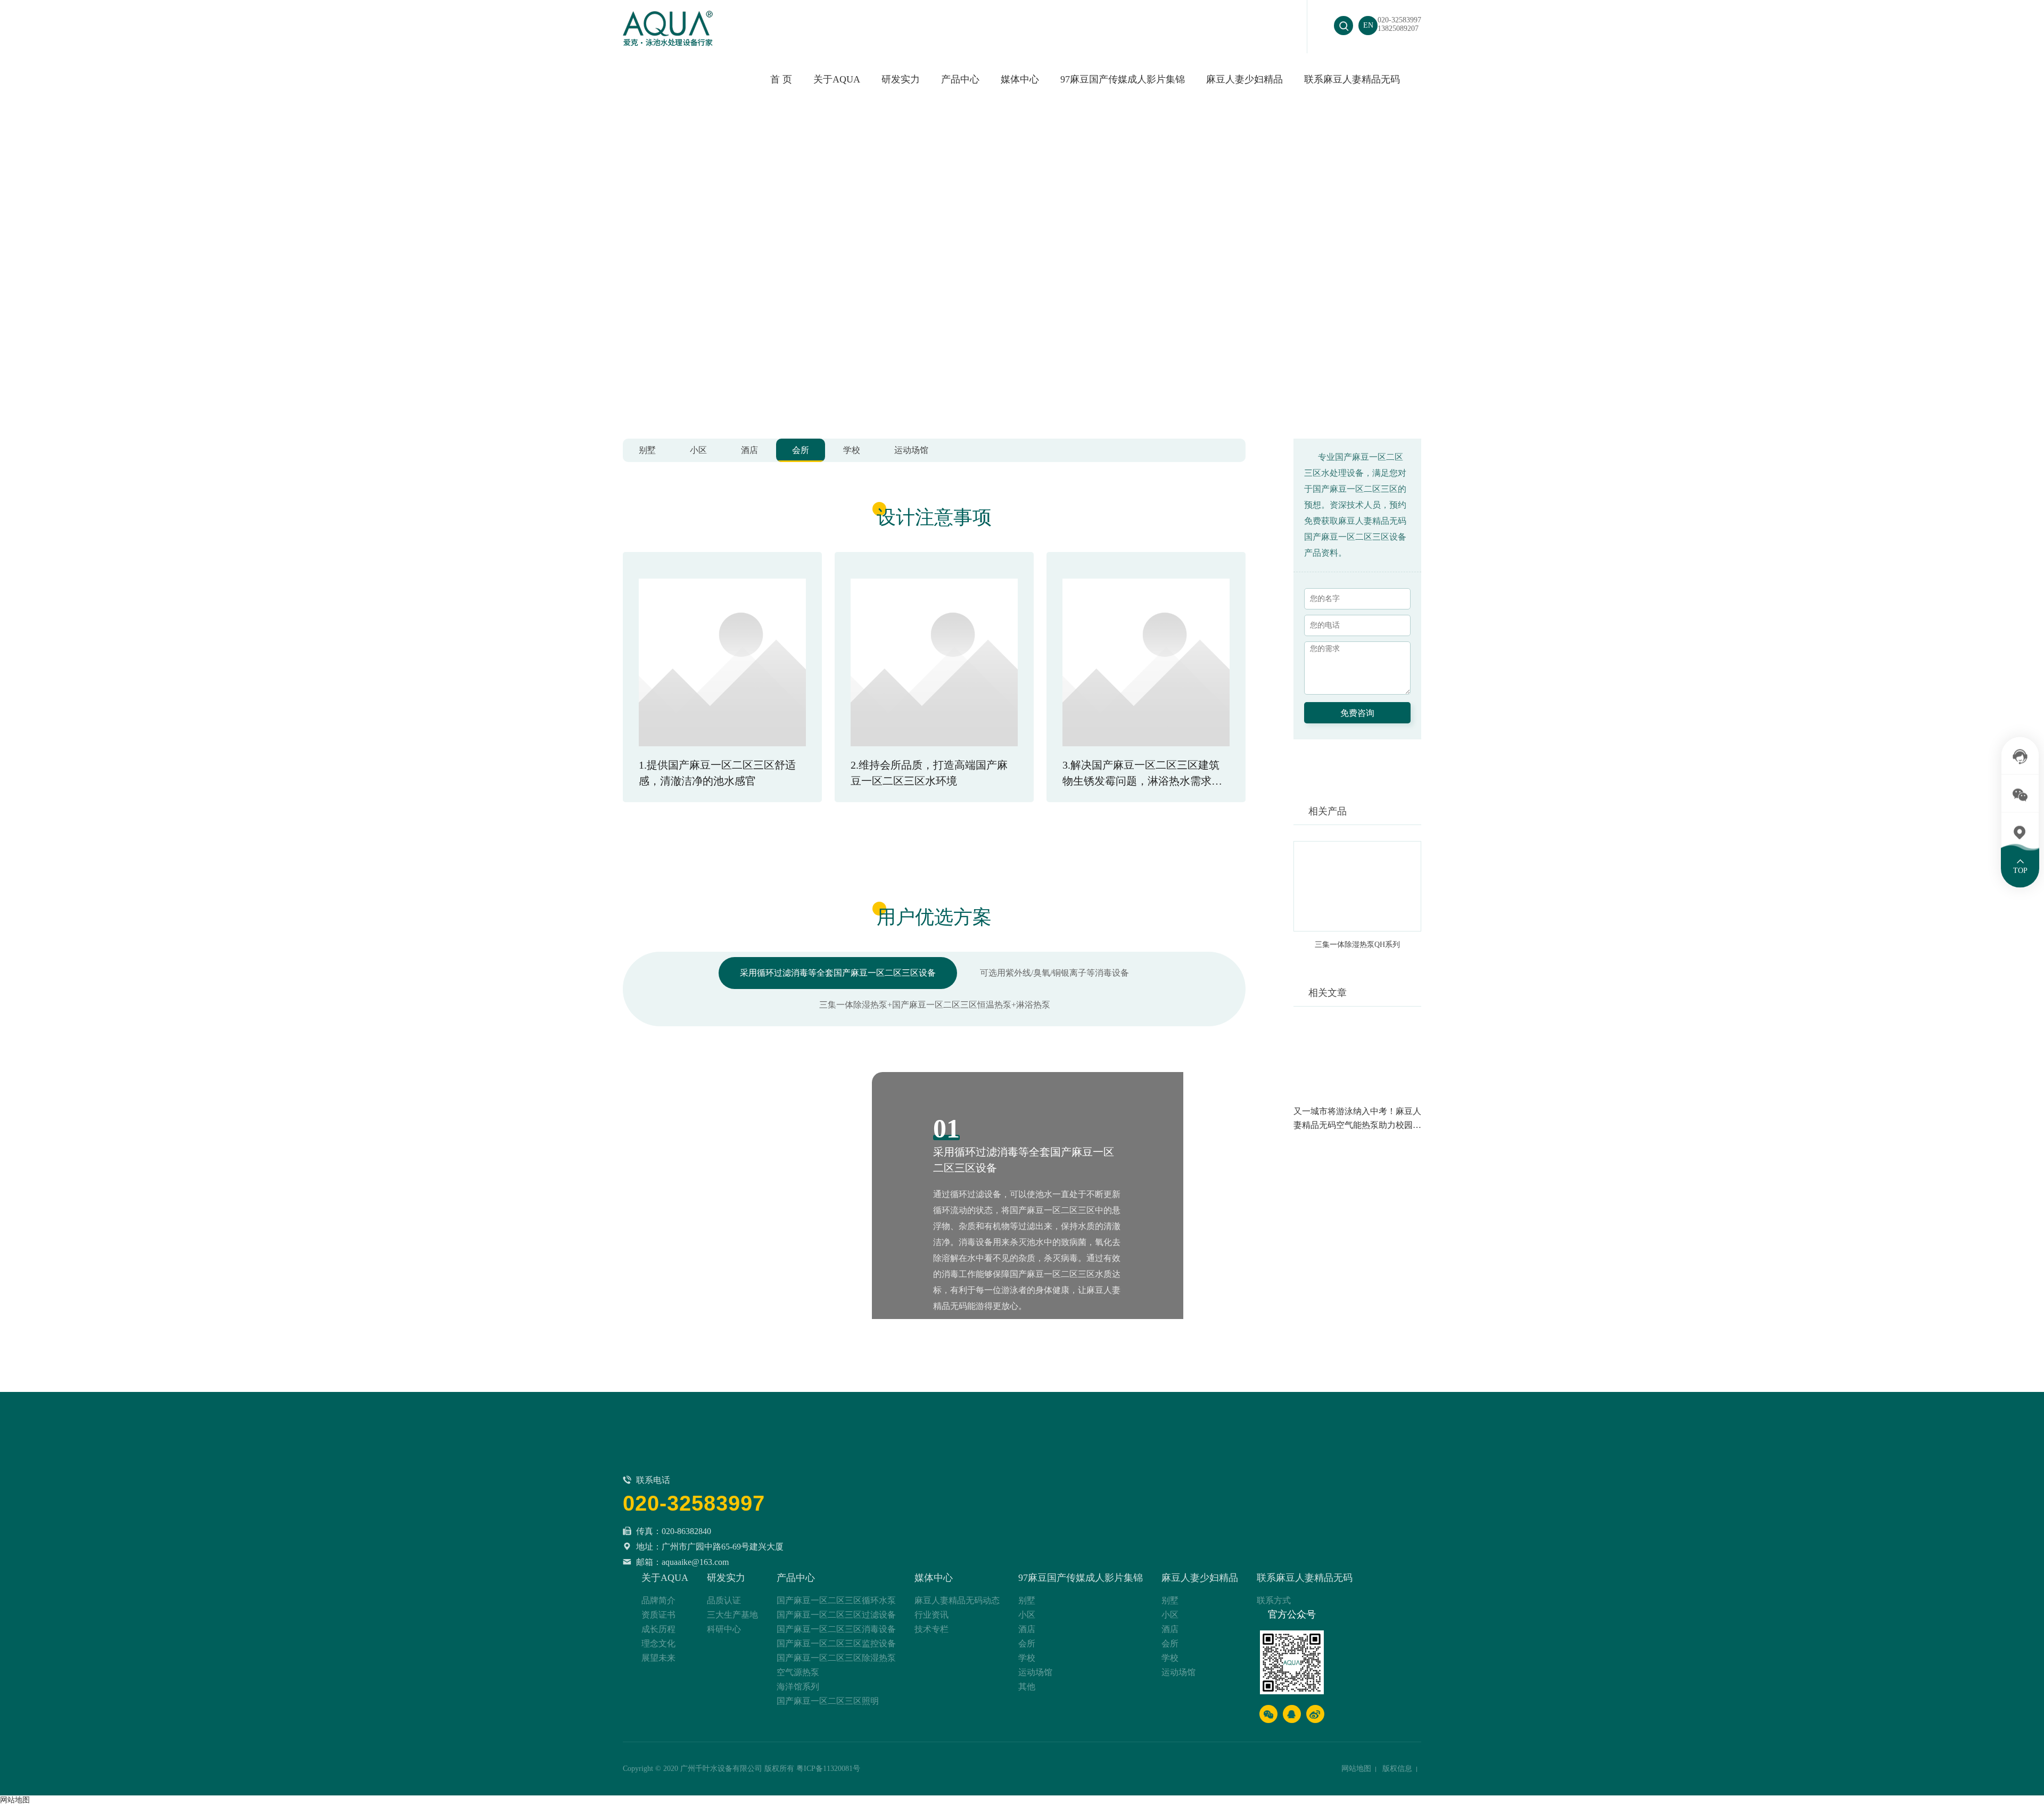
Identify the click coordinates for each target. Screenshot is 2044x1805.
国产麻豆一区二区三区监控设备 (836, 1643)
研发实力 (901, 79)
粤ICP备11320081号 (828, 1769)
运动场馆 (911, 450)
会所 (801, 450)
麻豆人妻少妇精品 (1244, 79)
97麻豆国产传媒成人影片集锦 (1123, 79)
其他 (1027, 1687)
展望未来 (658, 1658)
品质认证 (724, 1600)
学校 (852, 450)
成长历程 (658, 1629)
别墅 (647, 450)
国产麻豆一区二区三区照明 (828, 1701)
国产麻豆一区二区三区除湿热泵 (836, 1658)
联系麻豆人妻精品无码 (1352, 79)
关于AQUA (837, 79)
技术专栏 (932, 1629)
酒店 (749, 450)
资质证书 (658, 1615)
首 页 (781, 79)
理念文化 (658, 1643)
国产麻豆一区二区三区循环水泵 (836, 1600)
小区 (698, 450)
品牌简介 (658, 1600)
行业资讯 (932, 1615)
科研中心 (724, 1629)
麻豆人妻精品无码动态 (957, 1600)
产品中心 (796, 1578)
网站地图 (1356, 1769)
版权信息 (1397, 1769)
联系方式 (1274, 1600)
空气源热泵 (798, 1672)
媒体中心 (1020, 79)
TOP (2020, 870)
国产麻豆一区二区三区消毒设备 (836, 1629)
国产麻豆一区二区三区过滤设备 (836, 1615)
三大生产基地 (732, 1615)
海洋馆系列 (798, 1687)
